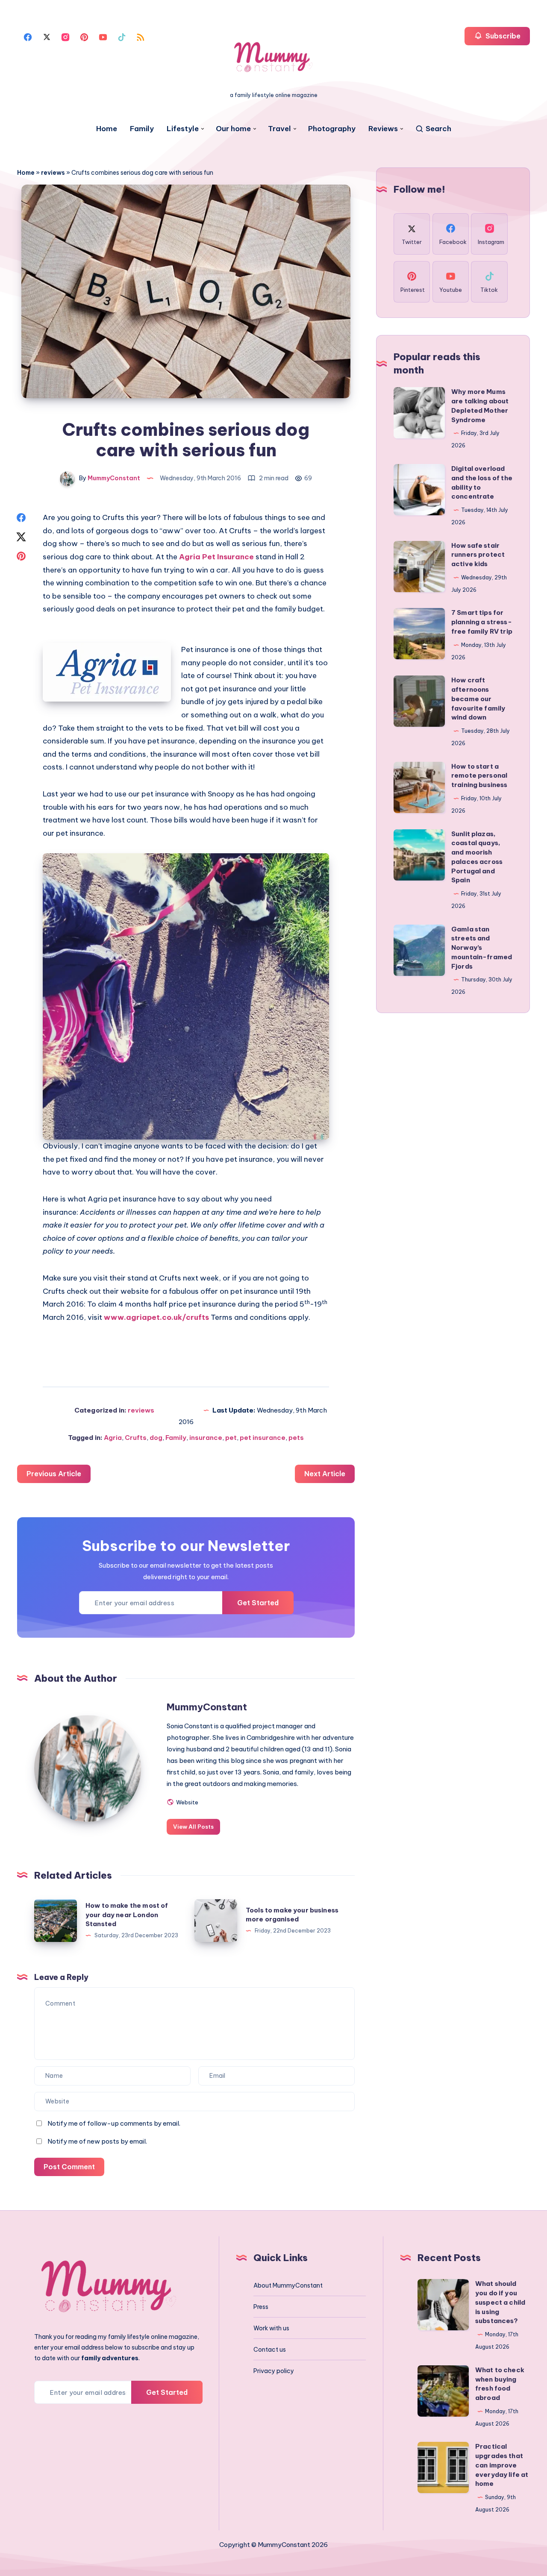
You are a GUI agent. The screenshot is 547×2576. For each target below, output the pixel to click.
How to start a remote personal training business (479, 776)
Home (107, 129)
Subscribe (502, 36)
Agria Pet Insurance (216, 557)
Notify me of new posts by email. (97, 2141)
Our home (233, 129)
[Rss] (141, 36)
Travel (279, 129)
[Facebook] (28, 36)
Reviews (383, 129)
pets (296, 1438)
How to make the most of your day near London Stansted (127, 1915)
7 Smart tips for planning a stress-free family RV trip (482, 622)
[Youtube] (103, 36)
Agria (113, 1438)
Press (261, 2307)
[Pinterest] (84, 36)
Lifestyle (183, 129)
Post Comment (69, 2167)
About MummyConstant (288, 2285)
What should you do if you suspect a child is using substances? (500, 2302)
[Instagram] (65, 36)
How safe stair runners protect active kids (478, 555)
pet (231, 1438)
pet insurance (263, 1438)
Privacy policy (274, 2371)
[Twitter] (47, 36)
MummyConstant (207, 1707)
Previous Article (54, 1474)
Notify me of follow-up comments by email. (114, 2123)
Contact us (270, 2350)
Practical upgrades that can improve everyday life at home (502, 2465)
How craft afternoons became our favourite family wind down (478, 699)
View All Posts (193, 1827)
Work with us (271, 2328)
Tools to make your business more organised (292, 1915)
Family (142, 129)
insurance (206, 1438)
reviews (53, 173)
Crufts (136, 1438)
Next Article (325, 1474)
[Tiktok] (122, 36)
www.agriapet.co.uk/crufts (156, 1317)
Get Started (258, 1603)
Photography (332, 129)
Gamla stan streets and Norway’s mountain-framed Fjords (482, 948)
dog (156, 1438)
